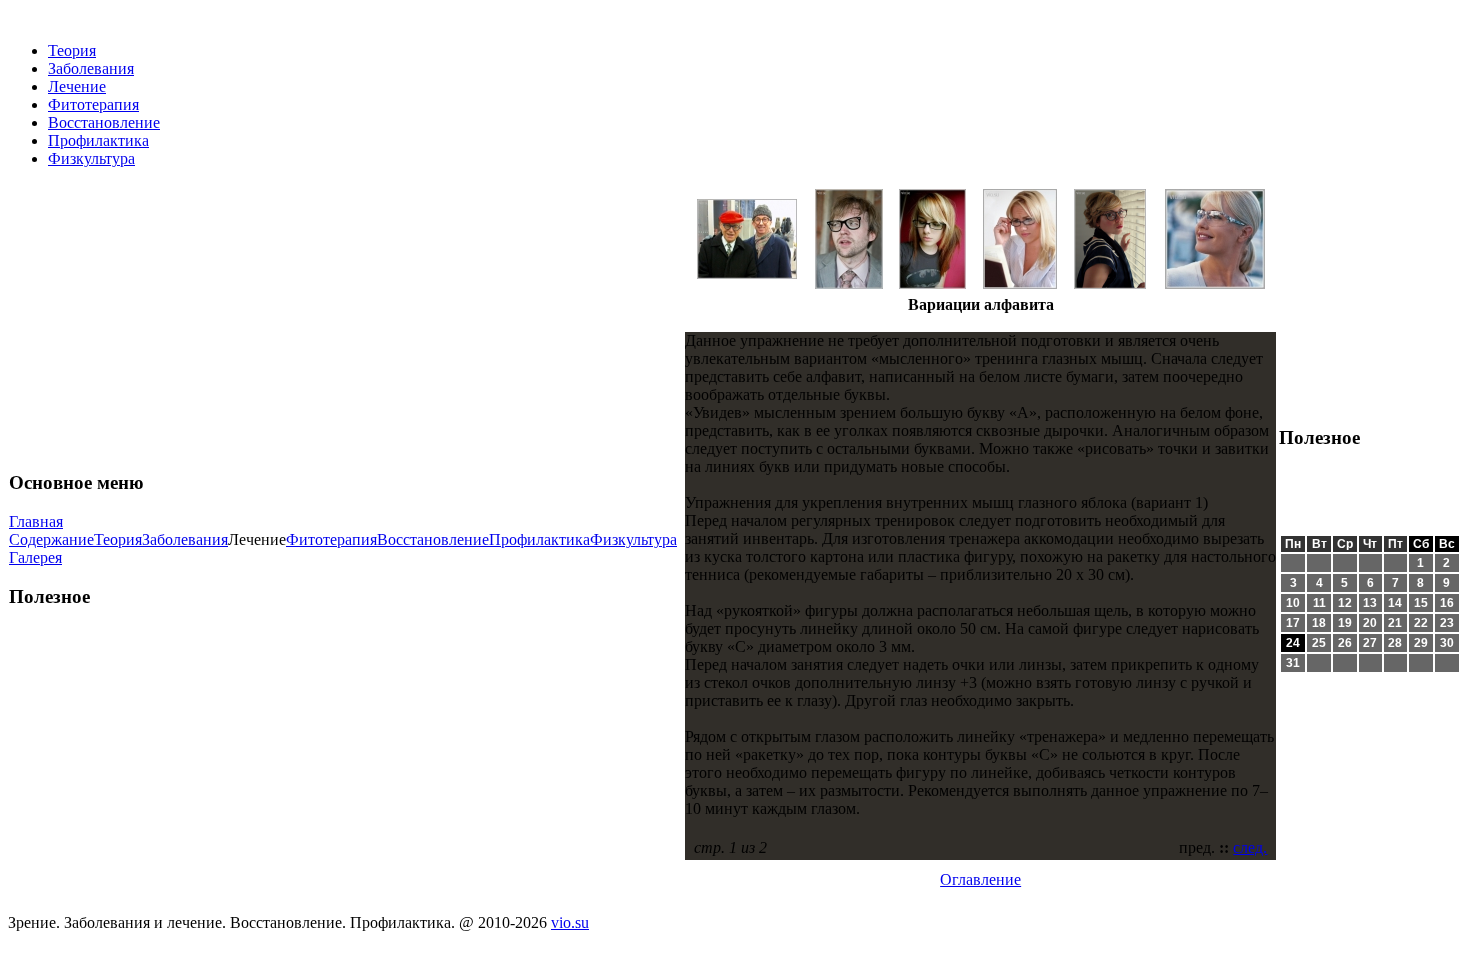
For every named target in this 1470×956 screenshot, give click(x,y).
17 (1293, 623)
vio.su (570, 922)
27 (1370, 643)
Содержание (51, 539)
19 (1345, 623)
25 (1319, 643)
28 (1395, 643)
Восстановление (104, 122)
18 (1319, 623)
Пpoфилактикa (98, 140)
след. (1250, 847)
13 (1370, 603)
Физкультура (91, 158)
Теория (72, 50)
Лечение (77, 86)
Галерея (35, 557)
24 (1293, 643)
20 (1370, 623)
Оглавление (980, 879)
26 (1345, 643)
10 (1293, 603)
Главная (36, 521)
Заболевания (91, 68)
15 (1421, 603)
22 (1421, 623)
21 (1395, 623)
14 (1395, 603)
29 (1421, 643)
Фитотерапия (93, 104)
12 (1345, 603)
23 (1447, 623)
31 (1293, 663)
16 (1447, 603)
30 (1447, 643)
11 (1319, 603)
